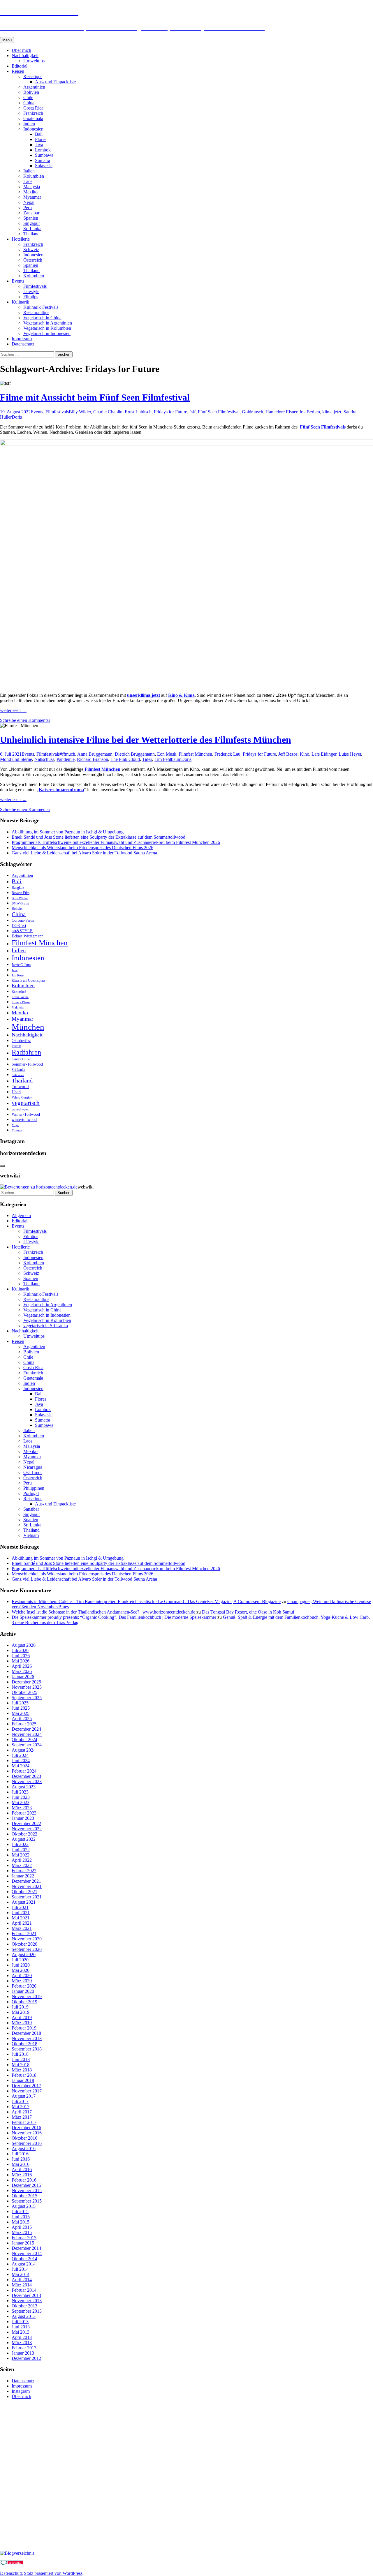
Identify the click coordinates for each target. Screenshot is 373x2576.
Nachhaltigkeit (25, 55)
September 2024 (27, 1745)
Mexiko (30, 192)
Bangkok (18, 888)
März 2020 (22, 1981)
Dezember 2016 (26, 2128)
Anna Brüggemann (95, 754)
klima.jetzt (332, 412)
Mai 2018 (21, 2065)
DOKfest (19, 926)
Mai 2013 (21, 2332)
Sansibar (31, 1509)
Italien (29, 171)
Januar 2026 (23, 1677)
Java (39, 145)
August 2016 (24, 2149)
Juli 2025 (20, 1703)
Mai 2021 (21, 1918)
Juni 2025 (21, 1708)
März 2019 (22, 2023)
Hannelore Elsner (281, 412)
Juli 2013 (20, 2322)
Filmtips (31, 297)
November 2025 (27, 1687)
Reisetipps (33, 76)
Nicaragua (33, 1467)
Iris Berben (310, 412)
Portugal (31, 1493)
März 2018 (22, 2070)
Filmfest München (195, 754)
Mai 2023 (21, 1802)
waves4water (20, 1109)
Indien (29, 124)
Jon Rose (18, 975)
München (28, 1027)
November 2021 (27, 1886)
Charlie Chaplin (108, 412)
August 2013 (24, 2316)
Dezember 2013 (26, 2295)
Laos (28, 181)
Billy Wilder (80, 412)
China (29, 103)
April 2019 (22, 2017)
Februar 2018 (24, 2075)
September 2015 (27, 2201)
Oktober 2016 (24, 2138)
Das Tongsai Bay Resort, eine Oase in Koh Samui (248, 1612)
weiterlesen (13, 710)
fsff (192, 412)
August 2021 (24, 1902)
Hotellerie (21, 239)
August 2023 (24, 1787)
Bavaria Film (21, 893)
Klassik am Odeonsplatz (28, 981)
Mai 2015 (21, 2222)
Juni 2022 (21, 1850)
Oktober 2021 (24, 1892)
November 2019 (27, 1996)
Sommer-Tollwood (27, 1064)
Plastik (16, 1046)
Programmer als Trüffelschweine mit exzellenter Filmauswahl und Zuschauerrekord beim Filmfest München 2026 (116, 842)
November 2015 (27, 2190)
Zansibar (31, 213)
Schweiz (31, 250)
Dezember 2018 (26, 2033)
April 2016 (22, 2169)
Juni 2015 (21, 2217)
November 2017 (27, 2091)
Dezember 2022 (26, 1823)
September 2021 (27, 1897)
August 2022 (24, 1839)
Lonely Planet (21, 1002)
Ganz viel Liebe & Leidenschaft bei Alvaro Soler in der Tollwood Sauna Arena (84, 853)
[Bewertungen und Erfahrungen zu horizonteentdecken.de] (39, 1187)
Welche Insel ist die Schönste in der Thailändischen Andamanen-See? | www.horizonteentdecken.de (103, 1612)
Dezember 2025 (26, 1682)
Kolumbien (34, 176)
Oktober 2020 (24, 1944)
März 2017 (22, 2117)
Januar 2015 (23, 2243)
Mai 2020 (21, 1970)
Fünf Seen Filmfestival (219, 412)
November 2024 (27, 1734)
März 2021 (22, 1928)
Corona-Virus (23, 920)
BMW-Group (20, 903)
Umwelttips (34, 61)
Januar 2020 (23, 1991)
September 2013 (27, 2311)
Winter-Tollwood (26, 1114)
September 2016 (27, 2143)
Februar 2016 (24, 2180)
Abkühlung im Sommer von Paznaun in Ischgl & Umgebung (68, 832)
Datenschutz (23, 344)
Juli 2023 (20, 1792)
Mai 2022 (21, 1855)
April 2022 (22, 1860)
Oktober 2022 (24, 1834)
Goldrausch (253, 412)
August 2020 (24, 1955)
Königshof (19, 992)
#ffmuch (67, 754)
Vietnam (31, 1535)
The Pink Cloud (125, 759)
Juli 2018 (20, 2054)
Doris (17, 417)
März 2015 (22, 2232)
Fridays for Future (170, 412)
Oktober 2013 (24, 2306)
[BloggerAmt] (17, 2553)
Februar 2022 (24, 1871)
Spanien (31, 218)
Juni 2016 (21, 2159)
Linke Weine (20, 997)
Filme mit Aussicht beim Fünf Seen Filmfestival (95, 397)
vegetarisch (26, 1103)
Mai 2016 (21, 2164)
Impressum (22, 339)
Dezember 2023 (26, 1776)
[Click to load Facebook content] (2, 1166)
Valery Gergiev (22, 1097)
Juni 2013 (21, 2327)
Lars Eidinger (324, 754)
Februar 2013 (24, 2348)
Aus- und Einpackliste (55, 82)
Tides (147, 759)
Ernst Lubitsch (138, 412)
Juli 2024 (20, 1755)
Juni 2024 (21, 1760)
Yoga (15, 1125)
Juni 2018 (21, 2059)
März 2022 (22, 1865)
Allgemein (21, 1215)
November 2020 (27, 1939)
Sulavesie (44, 166)
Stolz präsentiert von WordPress (53, 2573)
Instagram (21, 2391)
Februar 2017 (24, 2122)
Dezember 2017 (26, 2086)
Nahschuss (44, 759)
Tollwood (20, 1087)
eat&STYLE (22, 931)
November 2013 (27, 2301)
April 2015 (22, 2227)
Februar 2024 (24, 1771)
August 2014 (24, 2264)
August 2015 (24, 2206)
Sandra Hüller (21, 1059)
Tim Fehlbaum (168, 759)
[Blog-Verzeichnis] (12, 2563)
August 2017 (24, 2096)
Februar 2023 (24, 1813)
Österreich (33, 260)
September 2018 (27, 2049)
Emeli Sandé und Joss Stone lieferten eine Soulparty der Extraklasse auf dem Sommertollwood (98, 837)
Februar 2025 (24, 1724)
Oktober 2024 (24, 1740)
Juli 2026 (20, 1650)
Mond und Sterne (16, 759)
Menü (7, 40)
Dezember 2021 (26, 1881)
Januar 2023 (23, 1818)
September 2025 (27, 1698)
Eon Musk (167, 754)
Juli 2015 (20, 2211)
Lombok (43, 150)
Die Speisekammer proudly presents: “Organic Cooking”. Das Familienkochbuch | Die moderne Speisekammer (114, 1617)
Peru (28, 208)
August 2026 (24, 1645)
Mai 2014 (21, 2274)
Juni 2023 (21, 1797)
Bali (39, 134)
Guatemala (33, 118)
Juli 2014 (20, 2269)
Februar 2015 (24, 2238)
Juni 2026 (21, 1656)
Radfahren (26, 1052)
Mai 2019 (21, 2012)
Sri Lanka (32, 229)
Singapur (32, 223)
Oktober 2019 (24, 2002)
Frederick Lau (227, 754)
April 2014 (22, 2280)
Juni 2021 (21, 1913)
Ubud (16, 1092)
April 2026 (22, 1666)
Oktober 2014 (24, 2259)
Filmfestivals (35, 286)
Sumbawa (44, 155)
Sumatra (43, 160)
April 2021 (22, 1923)
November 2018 (27, 2038)
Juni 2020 (21, 1965)
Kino (305, 754)
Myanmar (32, 197)
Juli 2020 (20, 1960)
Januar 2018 (23, 2080)
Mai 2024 (21, 1766)
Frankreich (33, 113)
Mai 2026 (21, 1661)
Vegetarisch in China (42, 318)
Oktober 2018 (24, 2044)
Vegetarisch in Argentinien (48, 323)
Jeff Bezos (288, 754)
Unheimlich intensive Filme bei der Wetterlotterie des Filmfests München (146, 740)
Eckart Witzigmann (28, 936)
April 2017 (22, 2112)
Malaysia (32, 187)
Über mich (21, 50)
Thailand (31, 234)
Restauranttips (36, 312)
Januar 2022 (23, 1876)
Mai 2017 (21, 2107)
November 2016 (27, 2133)
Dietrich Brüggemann (135, 754)
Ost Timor (33, 1472)
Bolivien (31, 92)
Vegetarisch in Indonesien (47, 333)
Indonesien (33, 129)
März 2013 (22, 2343)
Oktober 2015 (24, 2196)
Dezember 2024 (26, 1729)
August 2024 (24, 1750)
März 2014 (22, 2285)
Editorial (20, 66)
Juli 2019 (20, 2007)
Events (18, 281)
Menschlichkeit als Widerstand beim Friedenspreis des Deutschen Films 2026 (82, 848)
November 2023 (27, 1781)
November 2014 (27, 2253)
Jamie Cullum (21, 965)
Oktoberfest (21, 1041)
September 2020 (27, 1949)
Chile (28, 97)
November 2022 (27, 1829)
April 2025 (22, 1719)
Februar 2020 (24, 1986)
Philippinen (34, 1488)
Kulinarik (20, 302)
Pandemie (66, 759)
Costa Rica (33, 108)
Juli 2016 (20, 2154)
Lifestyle (31, 291)
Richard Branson (93, 759)
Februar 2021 (24, 1934)
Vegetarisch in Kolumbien (47, 328)
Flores (41, 139)
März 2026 (22, 1671)
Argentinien (34, 87)
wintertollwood (24, 1120)
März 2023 (22, 1808)
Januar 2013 (23, 2353)
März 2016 (22, 2175)
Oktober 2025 (24, 1692)
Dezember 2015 (26, 2185)
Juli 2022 (20, 1844)
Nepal (29, 202)
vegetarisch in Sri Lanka (46, 1326)
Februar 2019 (24, 2028)
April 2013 (22, 2337)
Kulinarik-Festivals (41, 307)
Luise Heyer (350, 754)
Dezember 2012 (26, 2358)
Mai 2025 (21, 1713)
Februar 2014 (24, 2290)
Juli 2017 (20, 2101)
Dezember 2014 (26, 2248)
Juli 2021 (20, 1907)
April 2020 (22, 1975)
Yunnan (17, 1130)
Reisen (18, 71)
